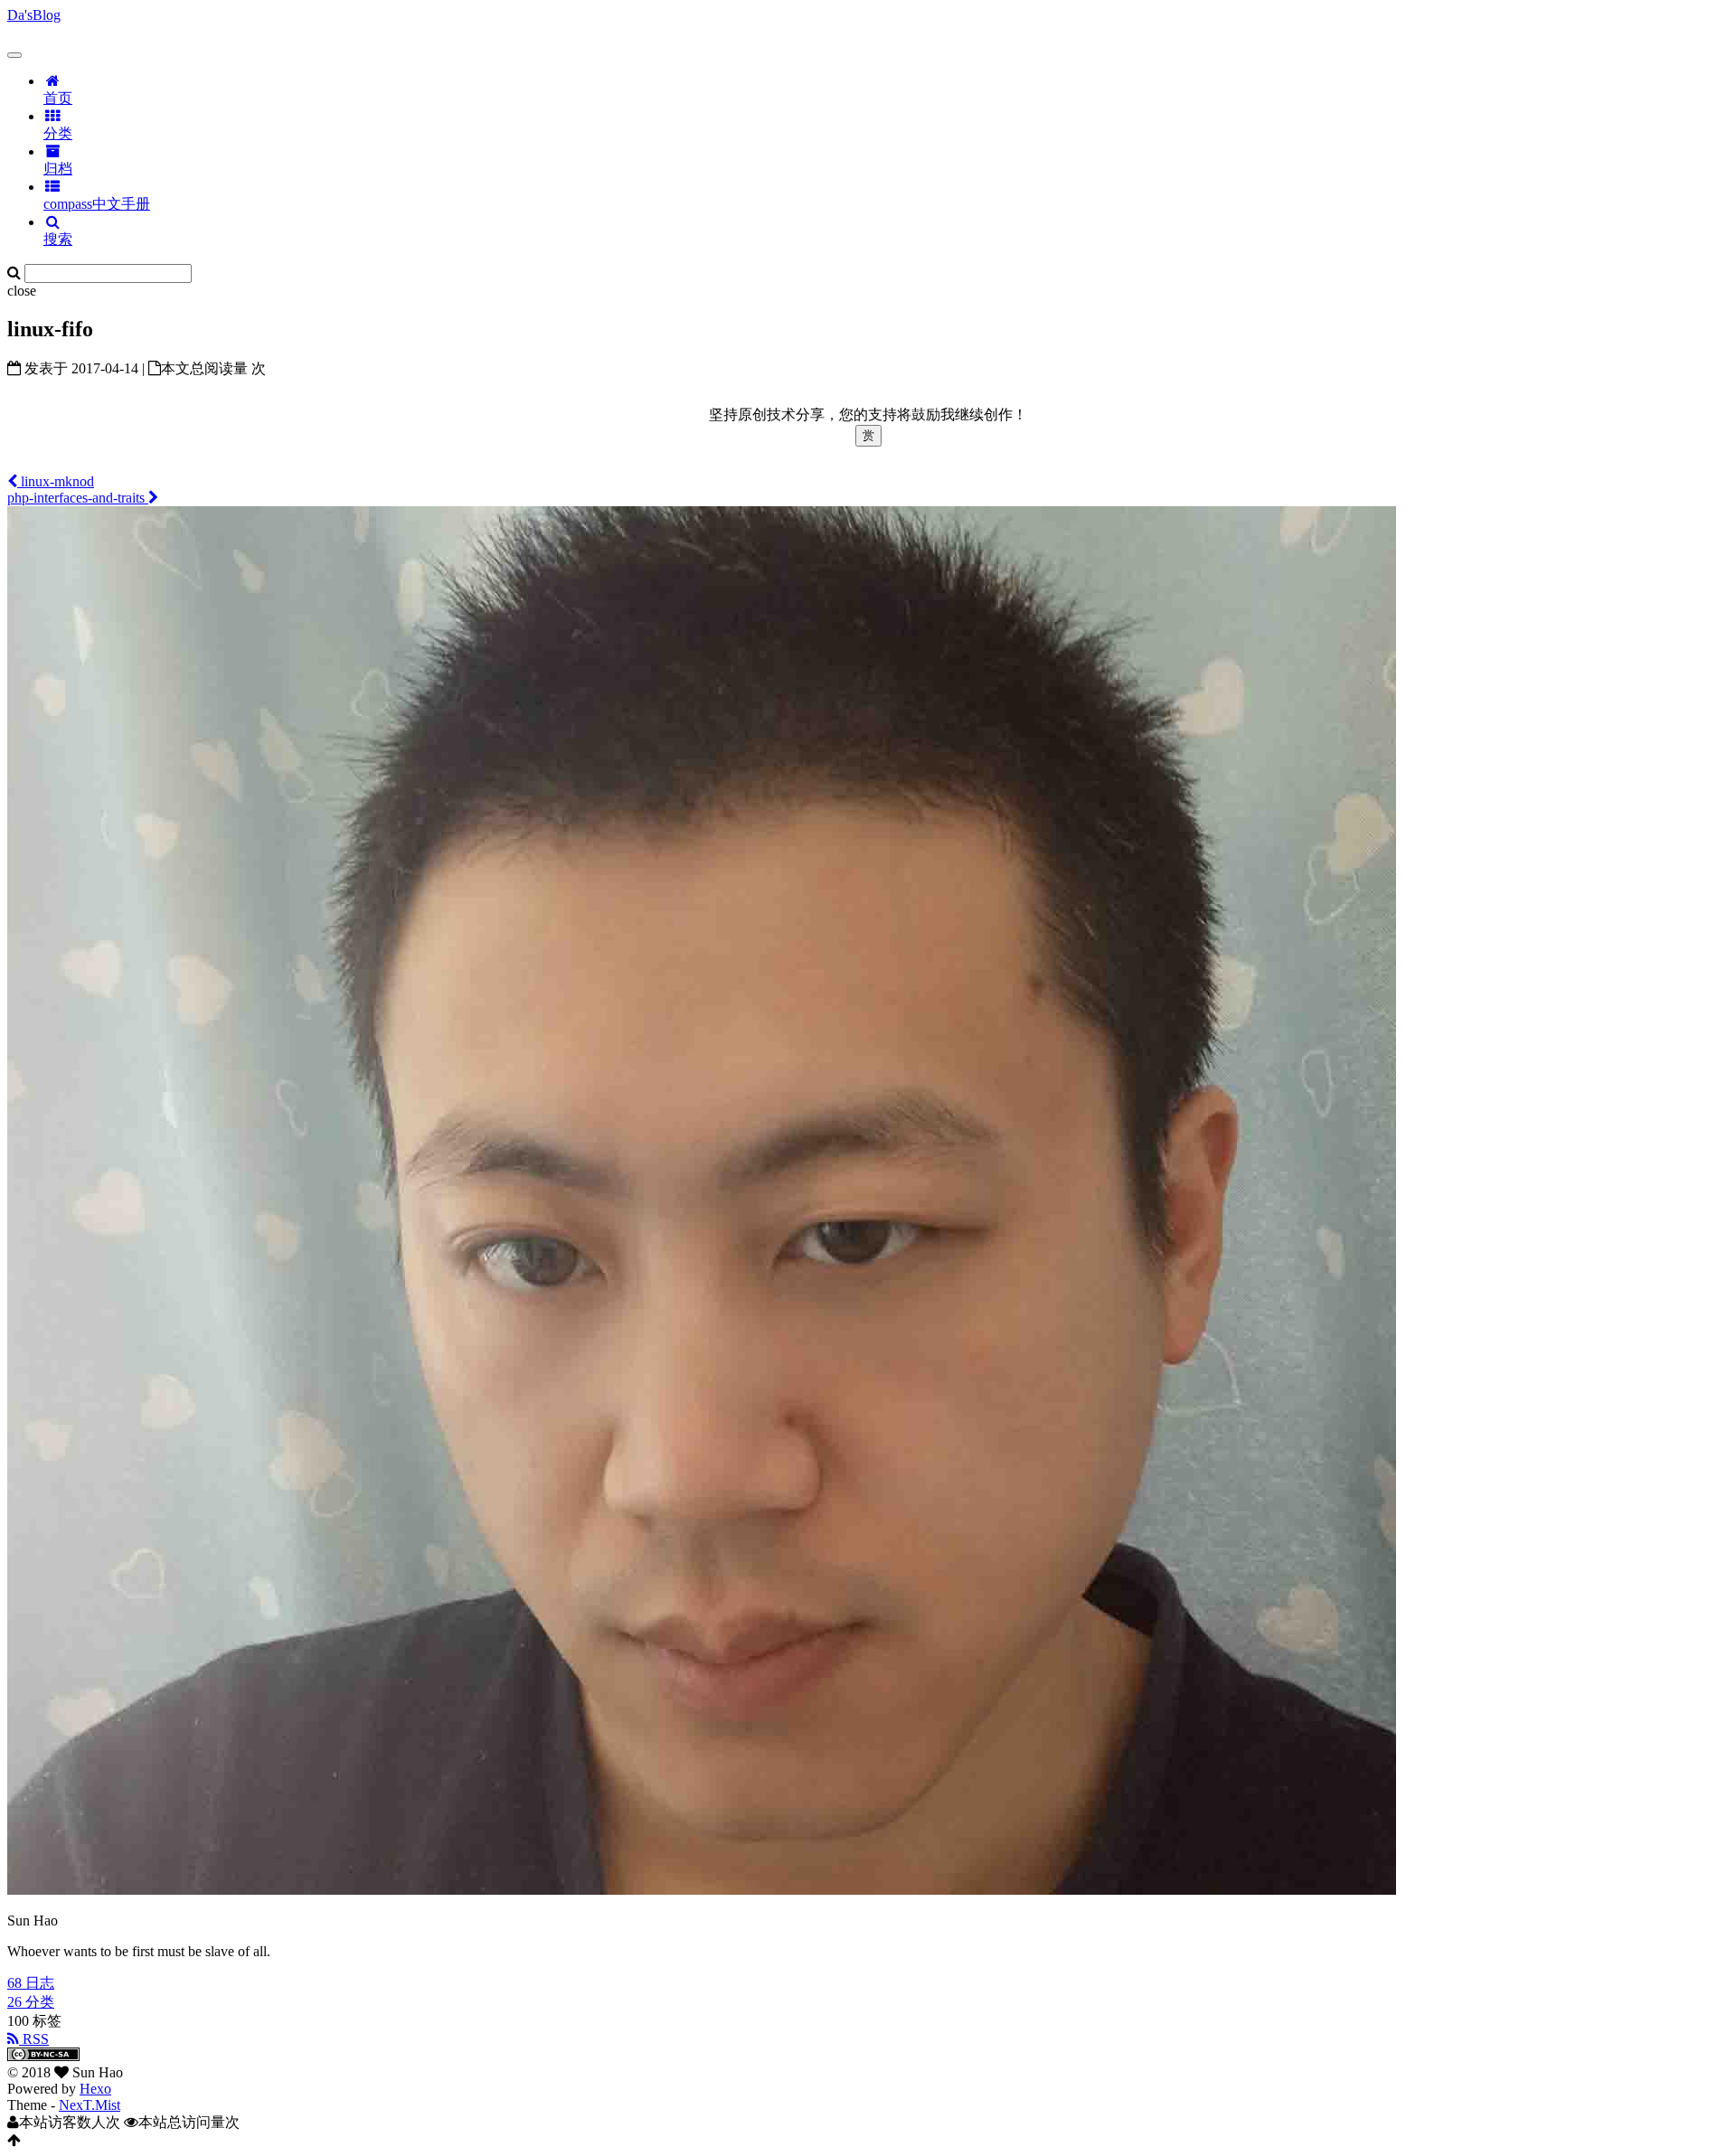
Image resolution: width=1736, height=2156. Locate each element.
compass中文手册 (97, 204)
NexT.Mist (90, 2105)
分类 (58, 133)
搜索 (58, 239)
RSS (34, 2039)
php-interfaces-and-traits (78, 498)
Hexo (95, 2089)
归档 (58, 169)
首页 (58, 98)
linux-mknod (56, 481)
